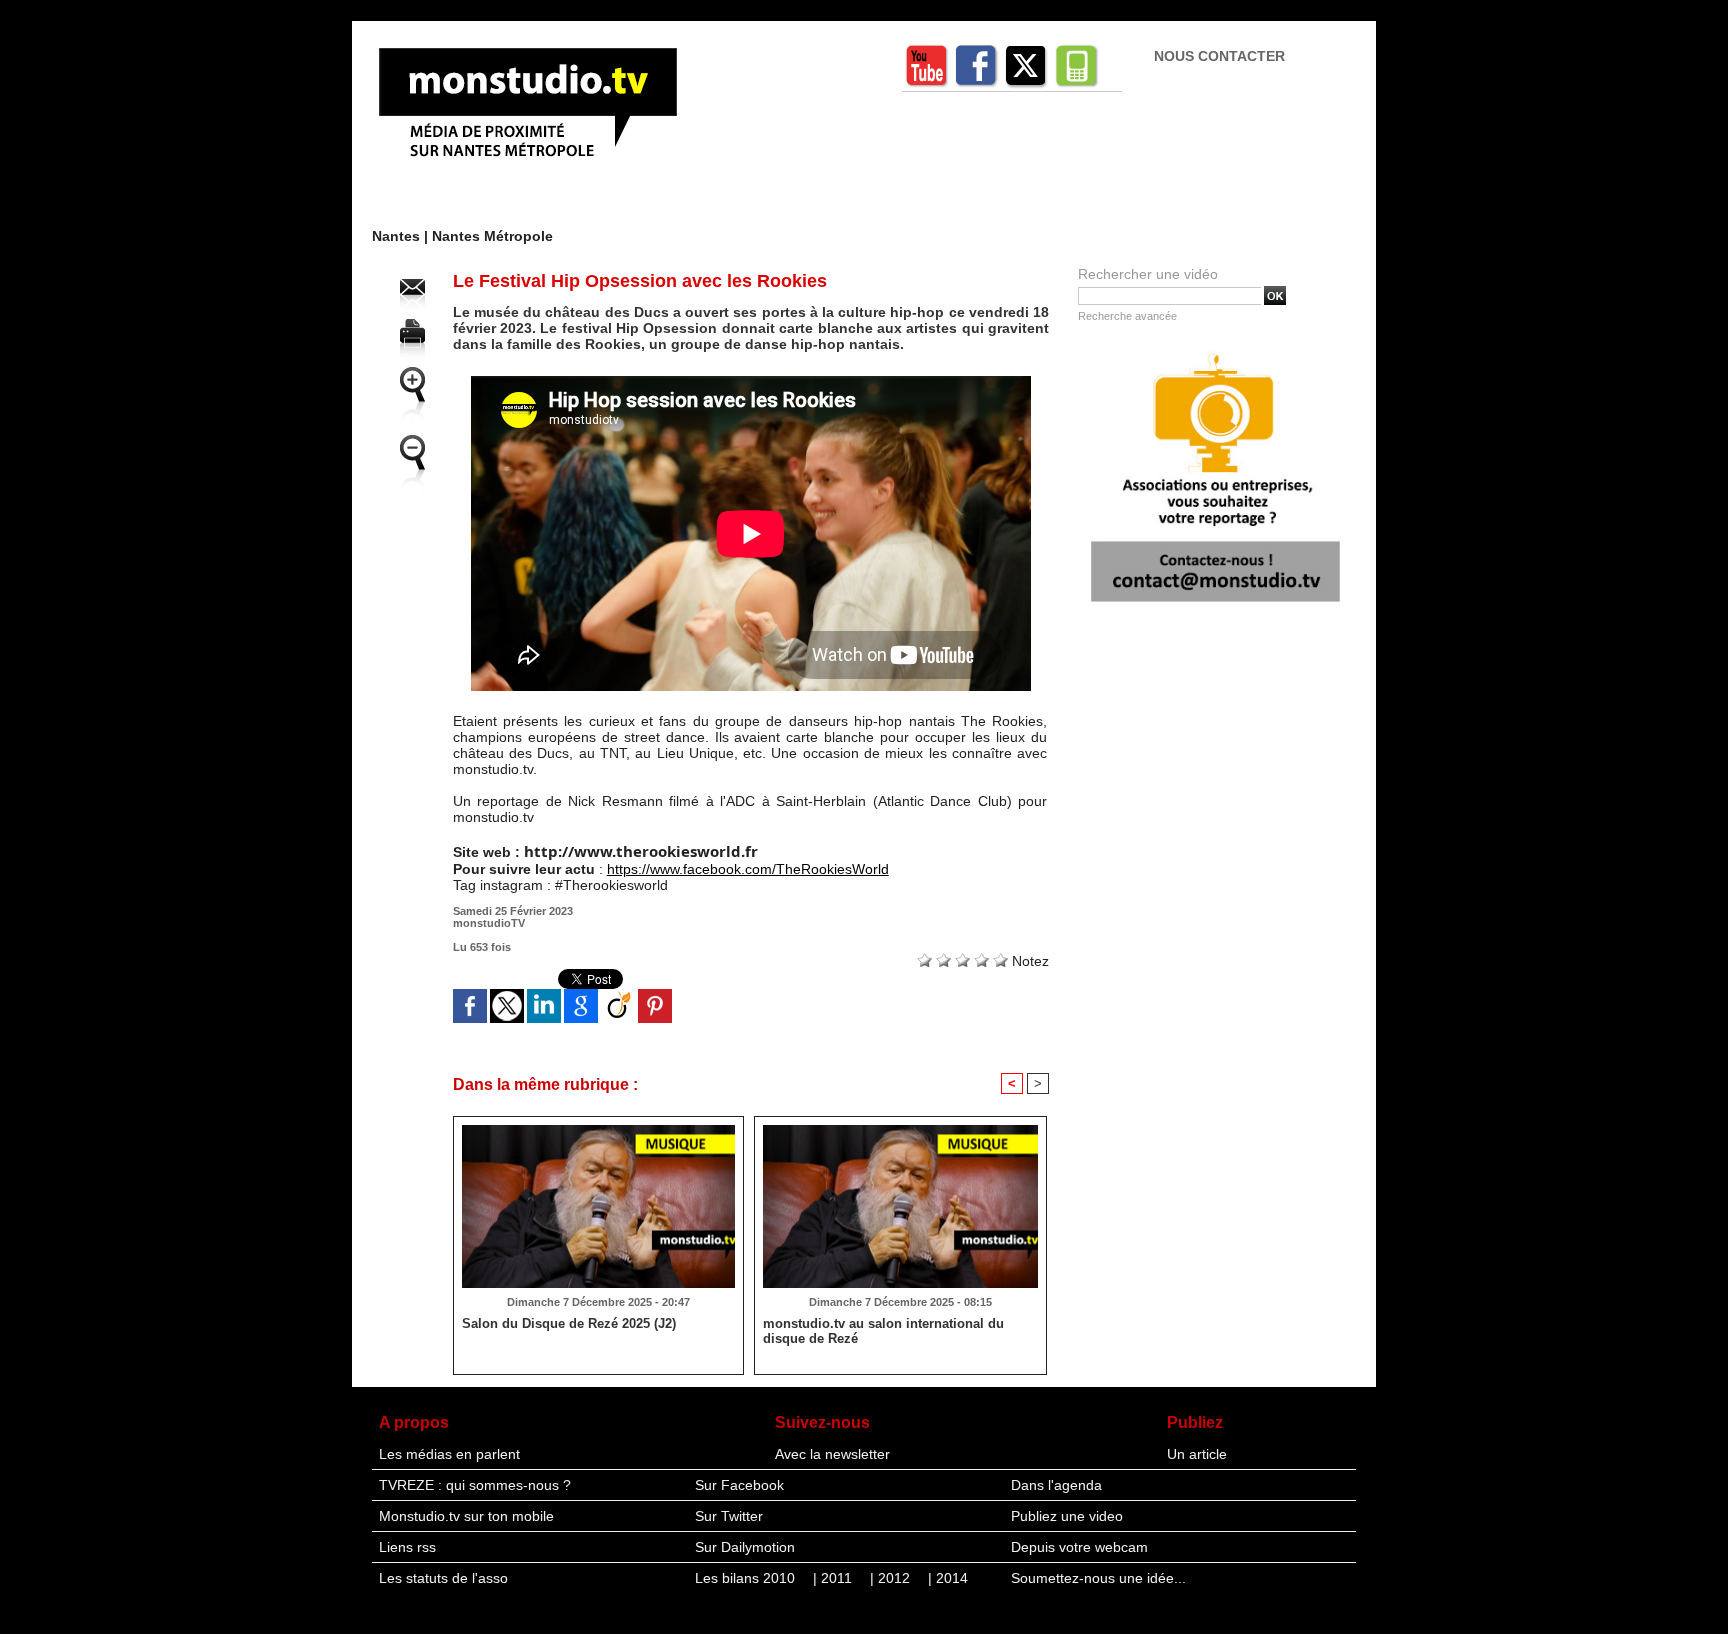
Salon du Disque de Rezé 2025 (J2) (569, 1323)
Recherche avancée (1127, 316)
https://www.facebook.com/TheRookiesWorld (748, 869)
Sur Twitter (729, 1516)
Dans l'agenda (1056, 1485)
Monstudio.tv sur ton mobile (466, 1516)
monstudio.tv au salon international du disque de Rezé (883, 1331)
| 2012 (892, 1578)
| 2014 (948, 1578)
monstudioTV (489, 923)
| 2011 (834, 1578)
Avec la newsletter (832, 1454)
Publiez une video (1067, 1516)
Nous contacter (1219, 56)
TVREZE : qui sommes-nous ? (475, 1485)
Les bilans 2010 (747, 1578)
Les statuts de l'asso (443, 1578)
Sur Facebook (739, 1485)
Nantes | (402, 236)
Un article (1197, 1454)
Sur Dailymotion (745, 1547)
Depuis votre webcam (1079, 1547)
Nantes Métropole (492, 236)
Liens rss (407, 1547)
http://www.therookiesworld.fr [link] (641, 851)
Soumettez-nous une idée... (1098, 1578)
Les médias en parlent (449, 1454)
